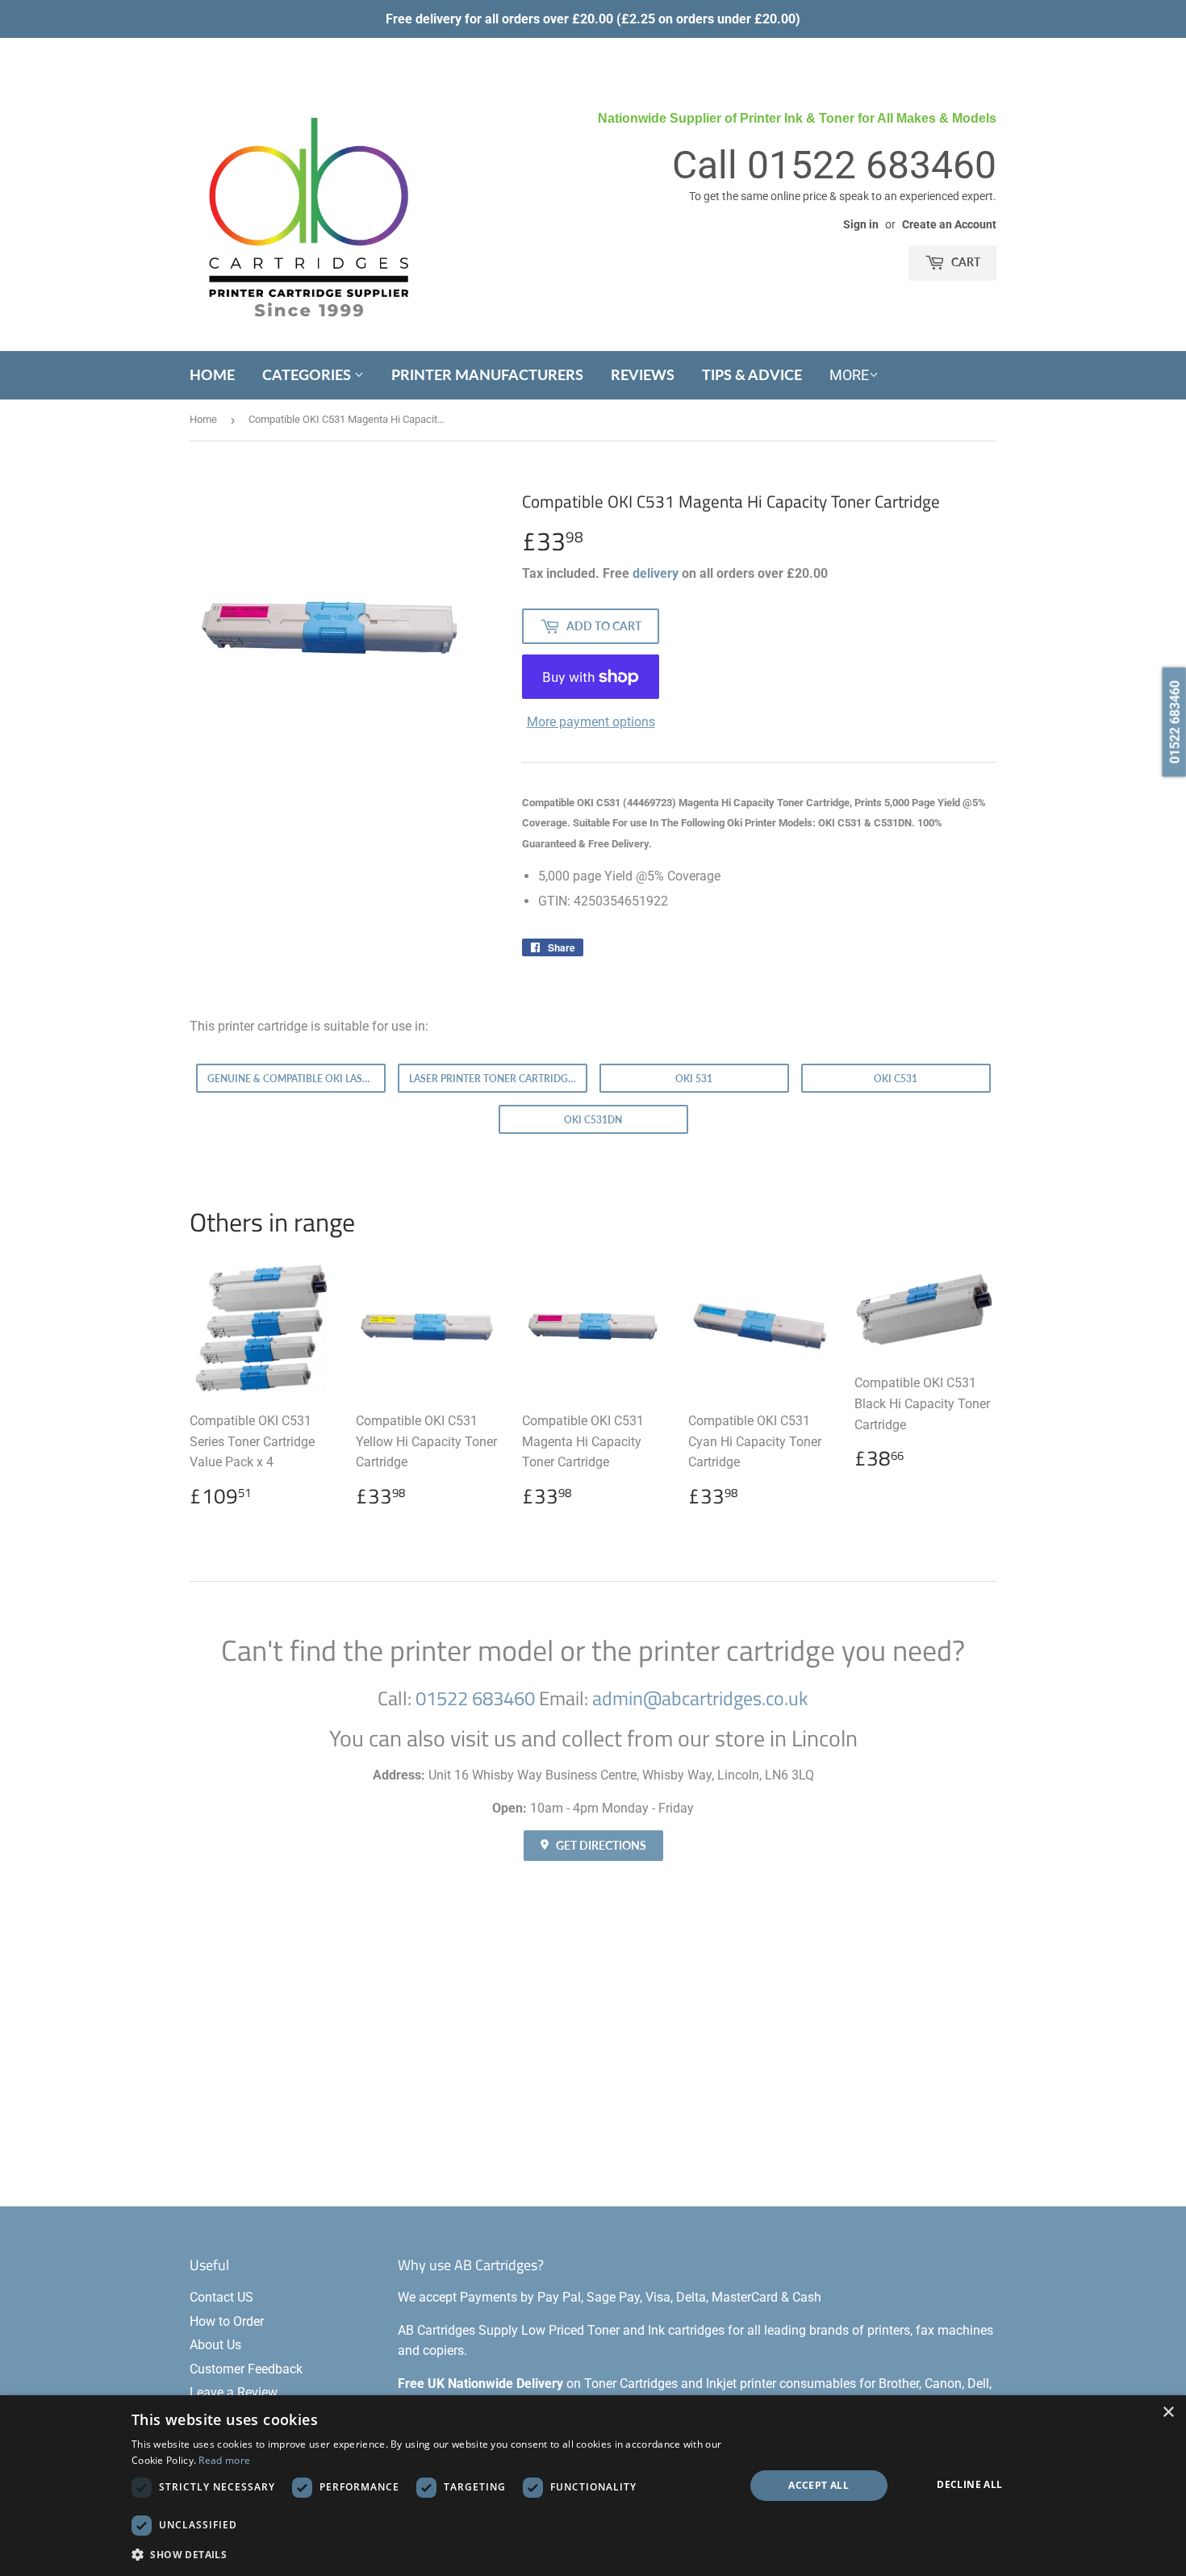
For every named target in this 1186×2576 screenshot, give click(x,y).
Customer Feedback (246, 2369)
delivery (656, 573)
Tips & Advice (752, 374)
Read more (224, 2460)
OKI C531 (896, 1079)
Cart (965, 262)
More (849, 375)
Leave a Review (234, 2392)
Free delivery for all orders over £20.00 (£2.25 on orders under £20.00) (593, 19)
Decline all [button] (969, 2484)
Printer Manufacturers (487, 374)
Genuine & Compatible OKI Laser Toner (296, 1079)
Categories (308, 374)
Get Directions (600, 1845)
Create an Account (949, 224)
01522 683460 (872, 165)
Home (212, 374)
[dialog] (593, 2486)
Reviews (643, 374)
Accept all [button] (819, 2485)
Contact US (221, 2297)
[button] (429, 2554)
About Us (215, 2345)
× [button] (1168, 2413)
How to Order (227, 2321)
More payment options (591, 722)
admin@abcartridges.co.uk (700, 1698)
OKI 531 (694, 1079)
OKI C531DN (593, 1120)
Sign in (861, 224)
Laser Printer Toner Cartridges (494, 1079)
